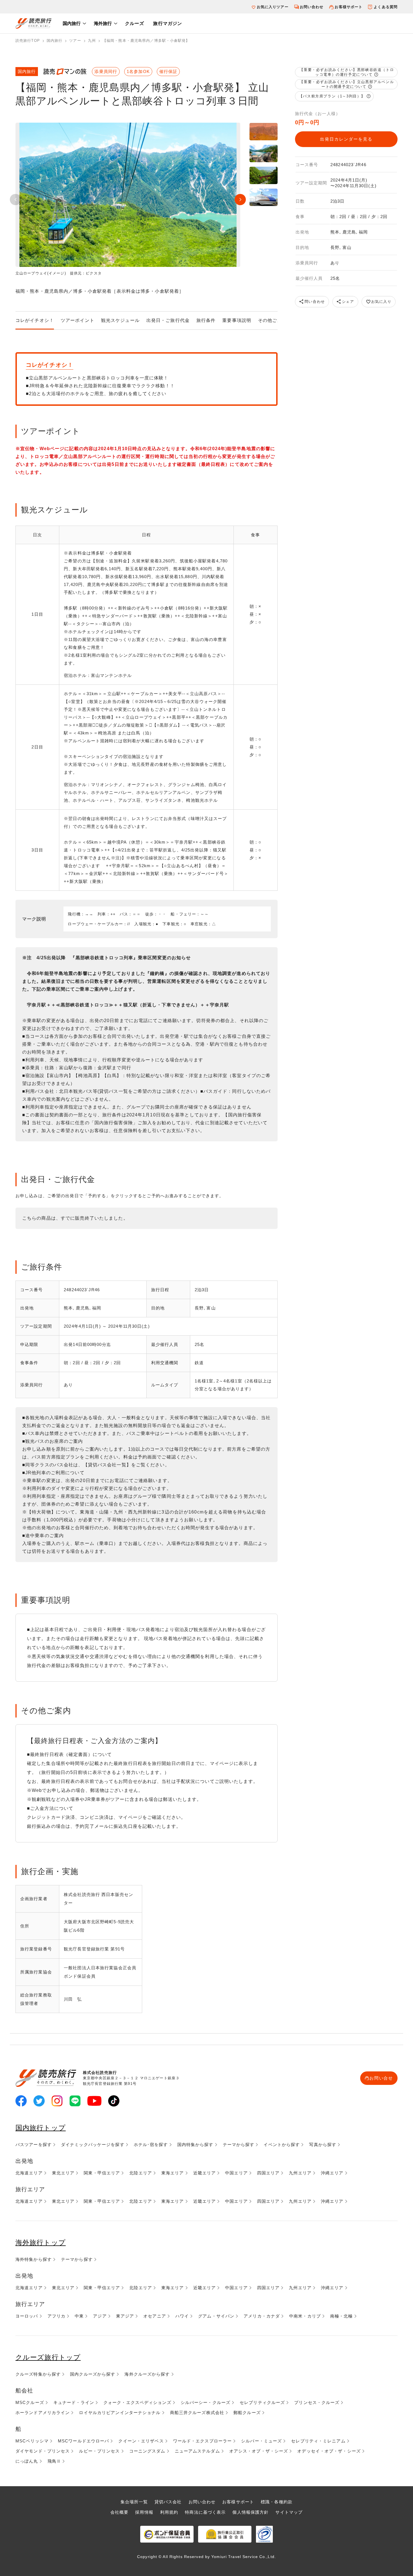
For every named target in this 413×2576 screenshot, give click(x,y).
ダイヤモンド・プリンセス (43, 2451)
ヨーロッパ (27, 2316)
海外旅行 (103, 23)
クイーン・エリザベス (141, 2441)
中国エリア (236, 2173)
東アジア (125, 2316)
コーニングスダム (147, 2451)
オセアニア (155, 2316)
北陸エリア (141, 2173)
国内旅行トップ (41, 2128)
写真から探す (323, 2145)
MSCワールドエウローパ (83, 2441)
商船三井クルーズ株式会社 (197, 2413)
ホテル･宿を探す (151, 2145)
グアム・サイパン (216, 2316)
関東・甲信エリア (102, 2173)
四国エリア (268, 2173)
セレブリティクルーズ (262, 2402)
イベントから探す (282, 2145)
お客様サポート (349, 7)
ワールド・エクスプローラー (203, 2441)
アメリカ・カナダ (262, 2316)
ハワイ (182, 2316)
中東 (79, 2316)
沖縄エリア (332, 2173)
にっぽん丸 (27, 2461)
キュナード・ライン (74, 2402)
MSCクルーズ (30, 2402)
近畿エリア (205, 2173)
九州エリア (300, 2173)
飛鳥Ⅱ (54, 2461)
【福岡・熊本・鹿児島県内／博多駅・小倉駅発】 (146, 41)
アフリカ (56, 2316)
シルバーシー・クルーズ (206, 2402)
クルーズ (135, 23)
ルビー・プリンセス (99, 2451)
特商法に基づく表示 (205, 2512)
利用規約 (169, 2512)
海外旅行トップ (41, 2242)
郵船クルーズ (247, 2413)
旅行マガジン (168, 23)
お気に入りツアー (273, 7)
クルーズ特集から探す (38, 2374)
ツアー (75, 41)
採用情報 (144, 2512)
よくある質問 (386, 7)
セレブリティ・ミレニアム (318, 2441)
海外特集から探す (34, 2259)
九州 (92, 41)
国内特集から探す (195, 2145)
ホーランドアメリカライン (43, 2413)
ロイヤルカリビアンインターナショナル (120, 2413)
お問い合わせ (312, 7)
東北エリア (63, 2173)
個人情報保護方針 (250, 2512)
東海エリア (173, 2173)
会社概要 (119, 2512)
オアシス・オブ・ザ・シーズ (259, 2451)
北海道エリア (29, 2173)
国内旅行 (72, 23)
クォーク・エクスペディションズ (137, 2402)
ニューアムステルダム (197, 2451)
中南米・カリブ (305, 2316)
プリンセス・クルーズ (317, 2402)
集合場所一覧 (134, 2502)
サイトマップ (289, 2512)
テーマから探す (239, 2145)
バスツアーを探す (34, 2145)
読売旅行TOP (28, 41)
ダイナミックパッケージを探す (93, 2145)
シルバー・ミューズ (261, 2441)
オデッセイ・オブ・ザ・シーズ (329, 2451)
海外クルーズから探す (147, 2374)
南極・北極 (341, 2316)
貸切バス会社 (168, 2502)
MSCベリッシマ (32, 2441)
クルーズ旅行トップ (48, 2357)
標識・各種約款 (277, 2502)
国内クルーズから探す (93, 2374)
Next (240, 200)
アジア (100, 2316)
